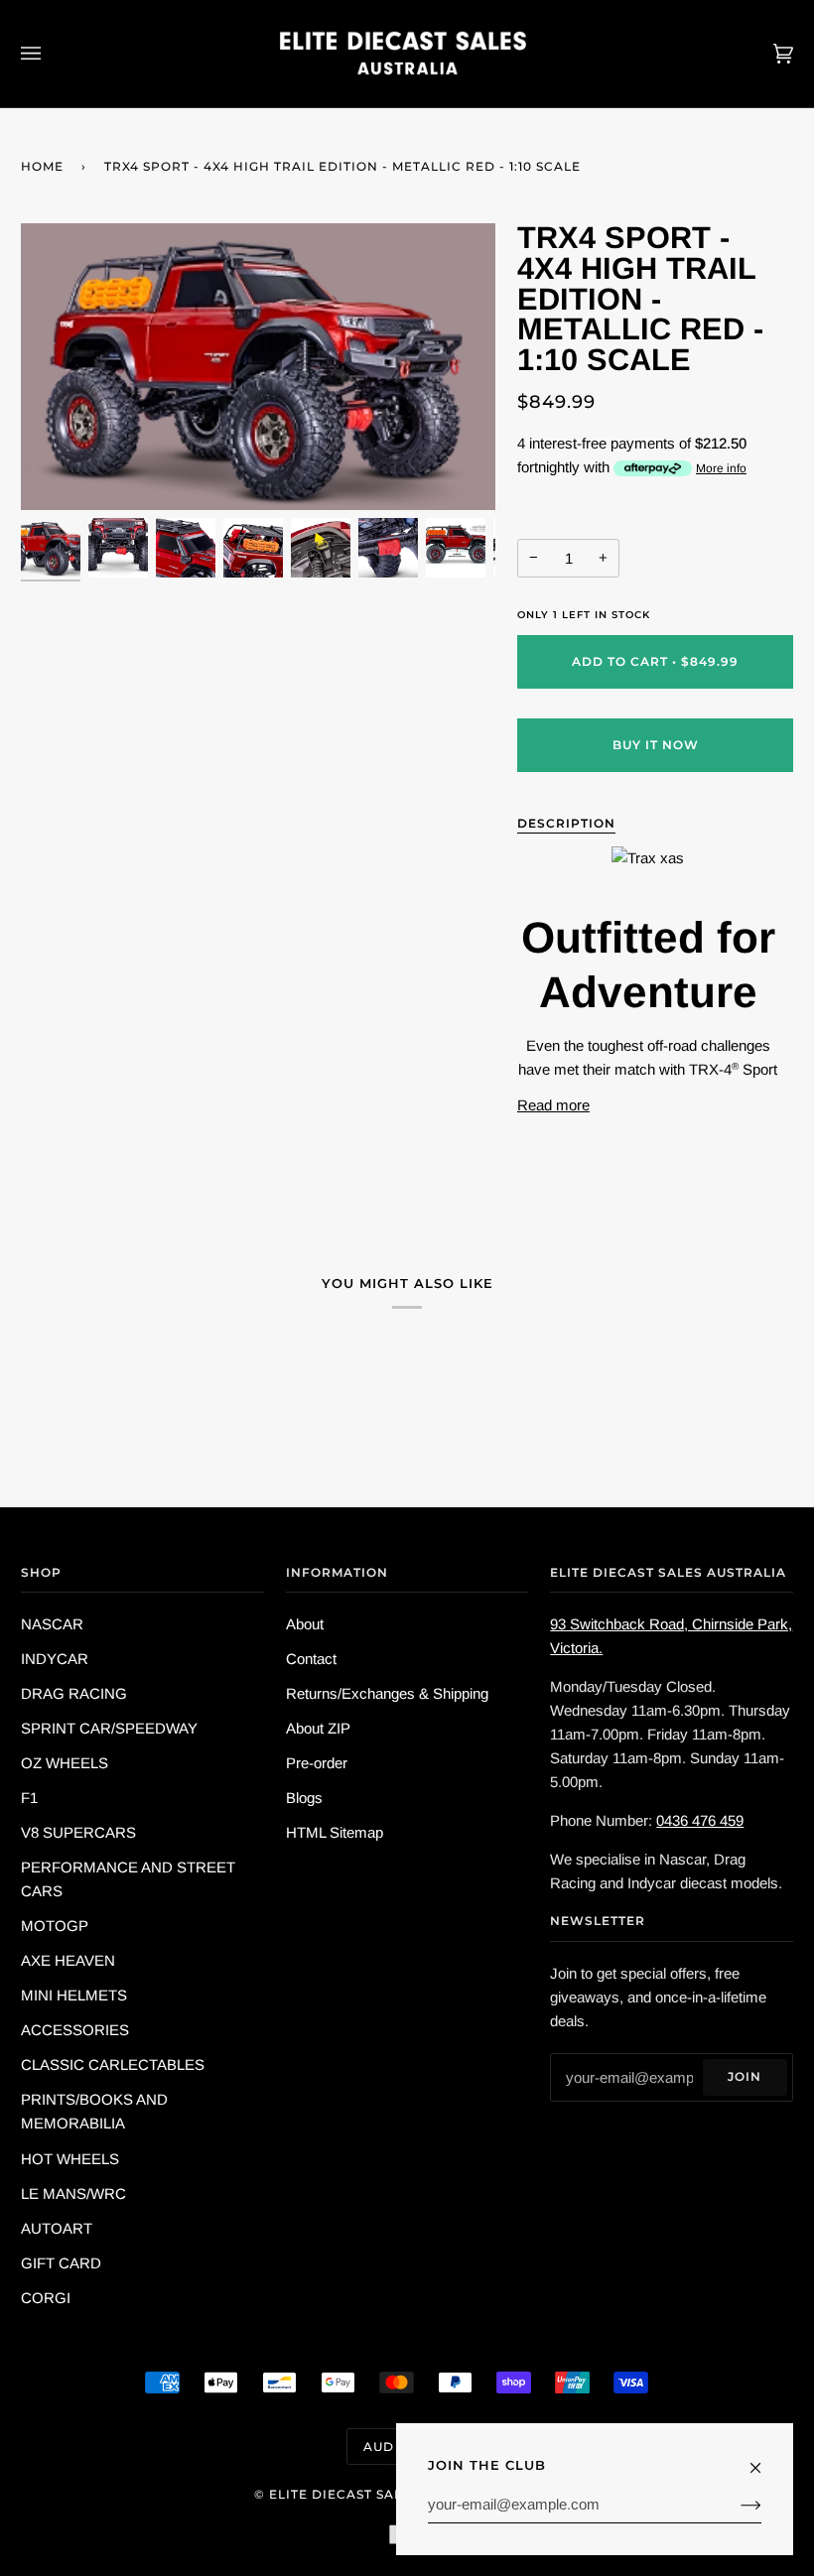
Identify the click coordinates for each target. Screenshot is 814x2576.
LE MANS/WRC (73, 2193)
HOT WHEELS (70, 2159)
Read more (553, 1105)
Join (745, 2076)
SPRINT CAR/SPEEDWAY (109, 1728)
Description (566, 823)
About (305, 1624)
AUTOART (57, 2228)
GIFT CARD (61, 2263)
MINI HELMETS (74, 1995)
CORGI (46, 2298)
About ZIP (318, 1728)
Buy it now (656, 745)
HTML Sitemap (335, 1832)
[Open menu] (51, 54)
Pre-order (317, 1763)
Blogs (304, 1798)
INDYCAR (55, 1659)
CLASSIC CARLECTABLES (113, 2064)
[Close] (764, 2458)
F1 (29, 1798)
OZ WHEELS (65, 1763)
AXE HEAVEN (68, 1960)
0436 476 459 (700, 1820)
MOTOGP (55, 1926)
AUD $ (385, 2447)
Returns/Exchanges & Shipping (387, 1693)
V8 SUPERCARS (78, 1832)
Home (42, 166)
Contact (311, 1659)
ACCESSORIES (75, 2030)
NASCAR (52, 1624)
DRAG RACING (74, 1693)
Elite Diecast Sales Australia (385, 2494)
